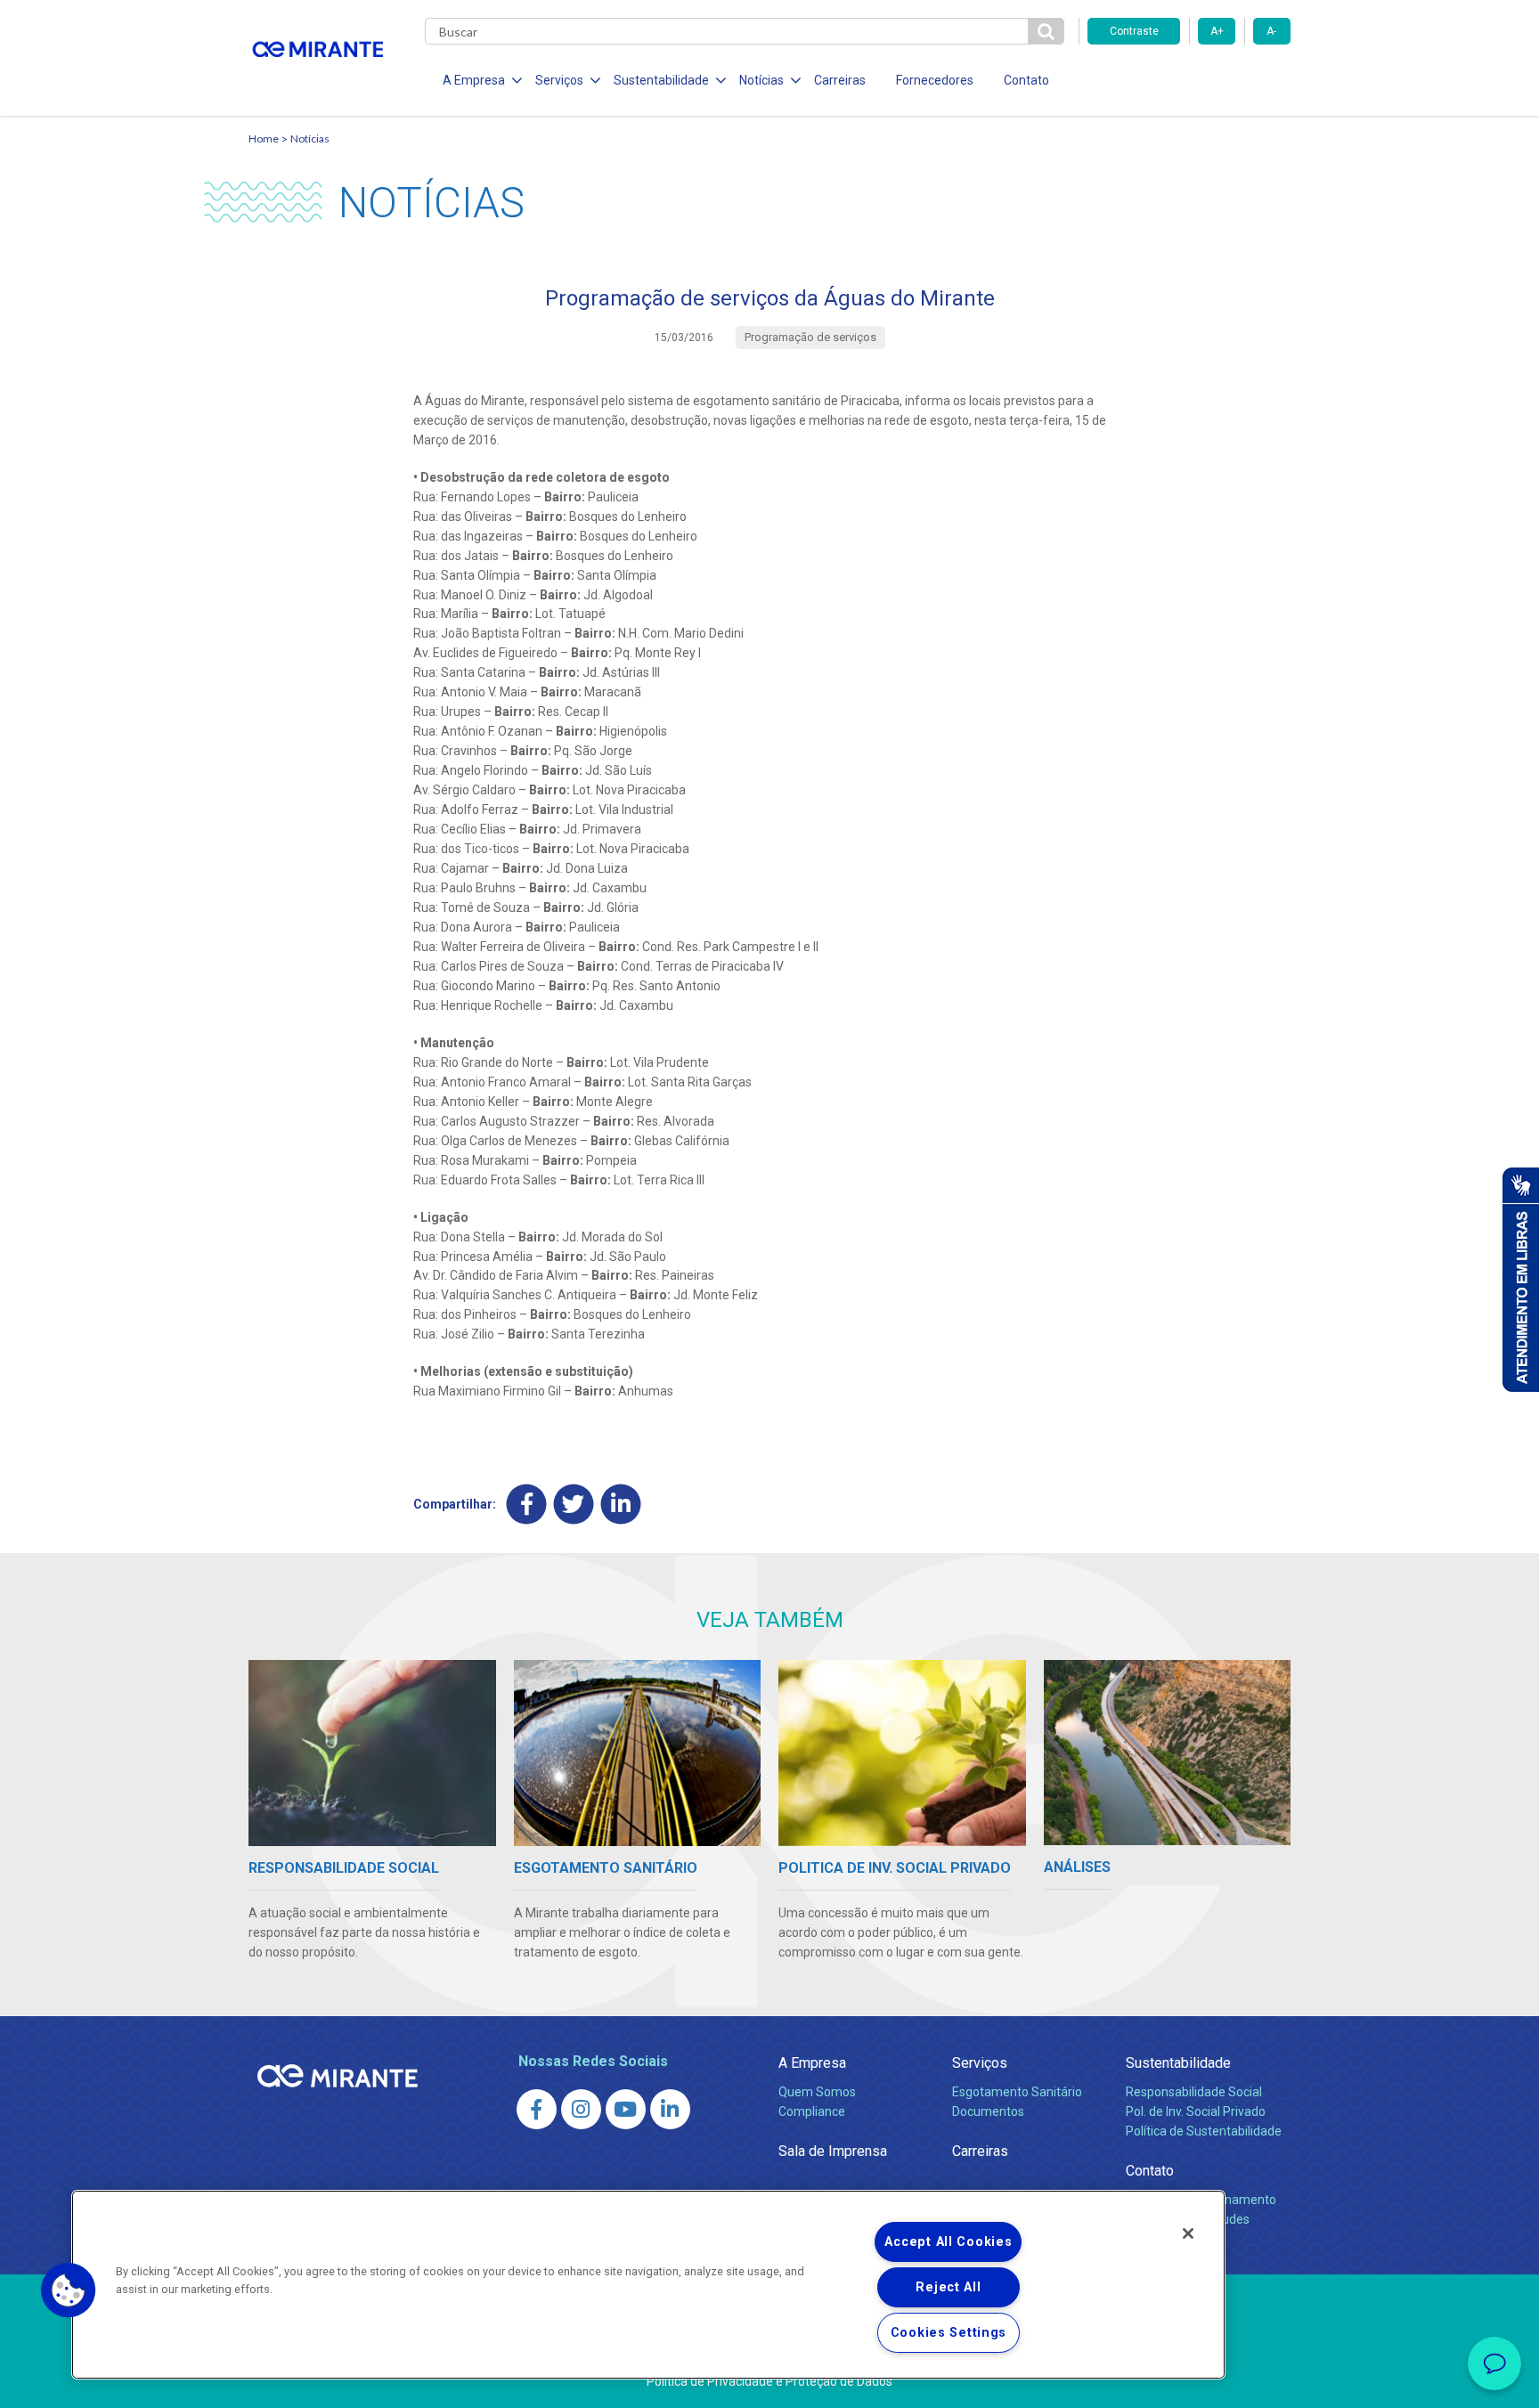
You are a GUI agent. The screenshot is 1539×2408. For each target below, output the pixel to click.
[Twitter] (574, 1505)
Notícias (310, 138)
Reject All (948, 2287)
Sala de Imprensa (833, 2151)
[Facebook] (527, 1505)
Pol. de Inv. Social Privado (1196, 2111)
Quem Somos (817, 2092)
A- (1271, 31)
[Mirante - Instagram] (581, 2109)
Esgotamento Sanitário (1017, 2092)
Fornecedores (935, 80)
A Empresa (812, 2063)
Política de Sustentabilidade (1204, 2131)
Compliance (812, 2111)
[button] (69, 2290)
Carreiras (840, 80)
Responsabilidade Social (1194, 2092)
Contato (1026, 80)
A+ (1217, 31)
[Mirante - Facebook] (537, 2109)
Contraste (1134, 31)
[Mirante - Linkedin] (670, 2109)
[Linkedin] (621, 1505)
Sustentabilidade (1178, 2063)
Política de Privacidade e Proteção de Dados (769, 2381)
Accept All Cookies (948, 2242)
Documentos (988, 2111)
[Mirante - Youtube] (626, 2109)
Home (264, 138)
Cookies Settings (949, 2333)
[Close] (1188, 2233)
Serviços (980, 2063)
